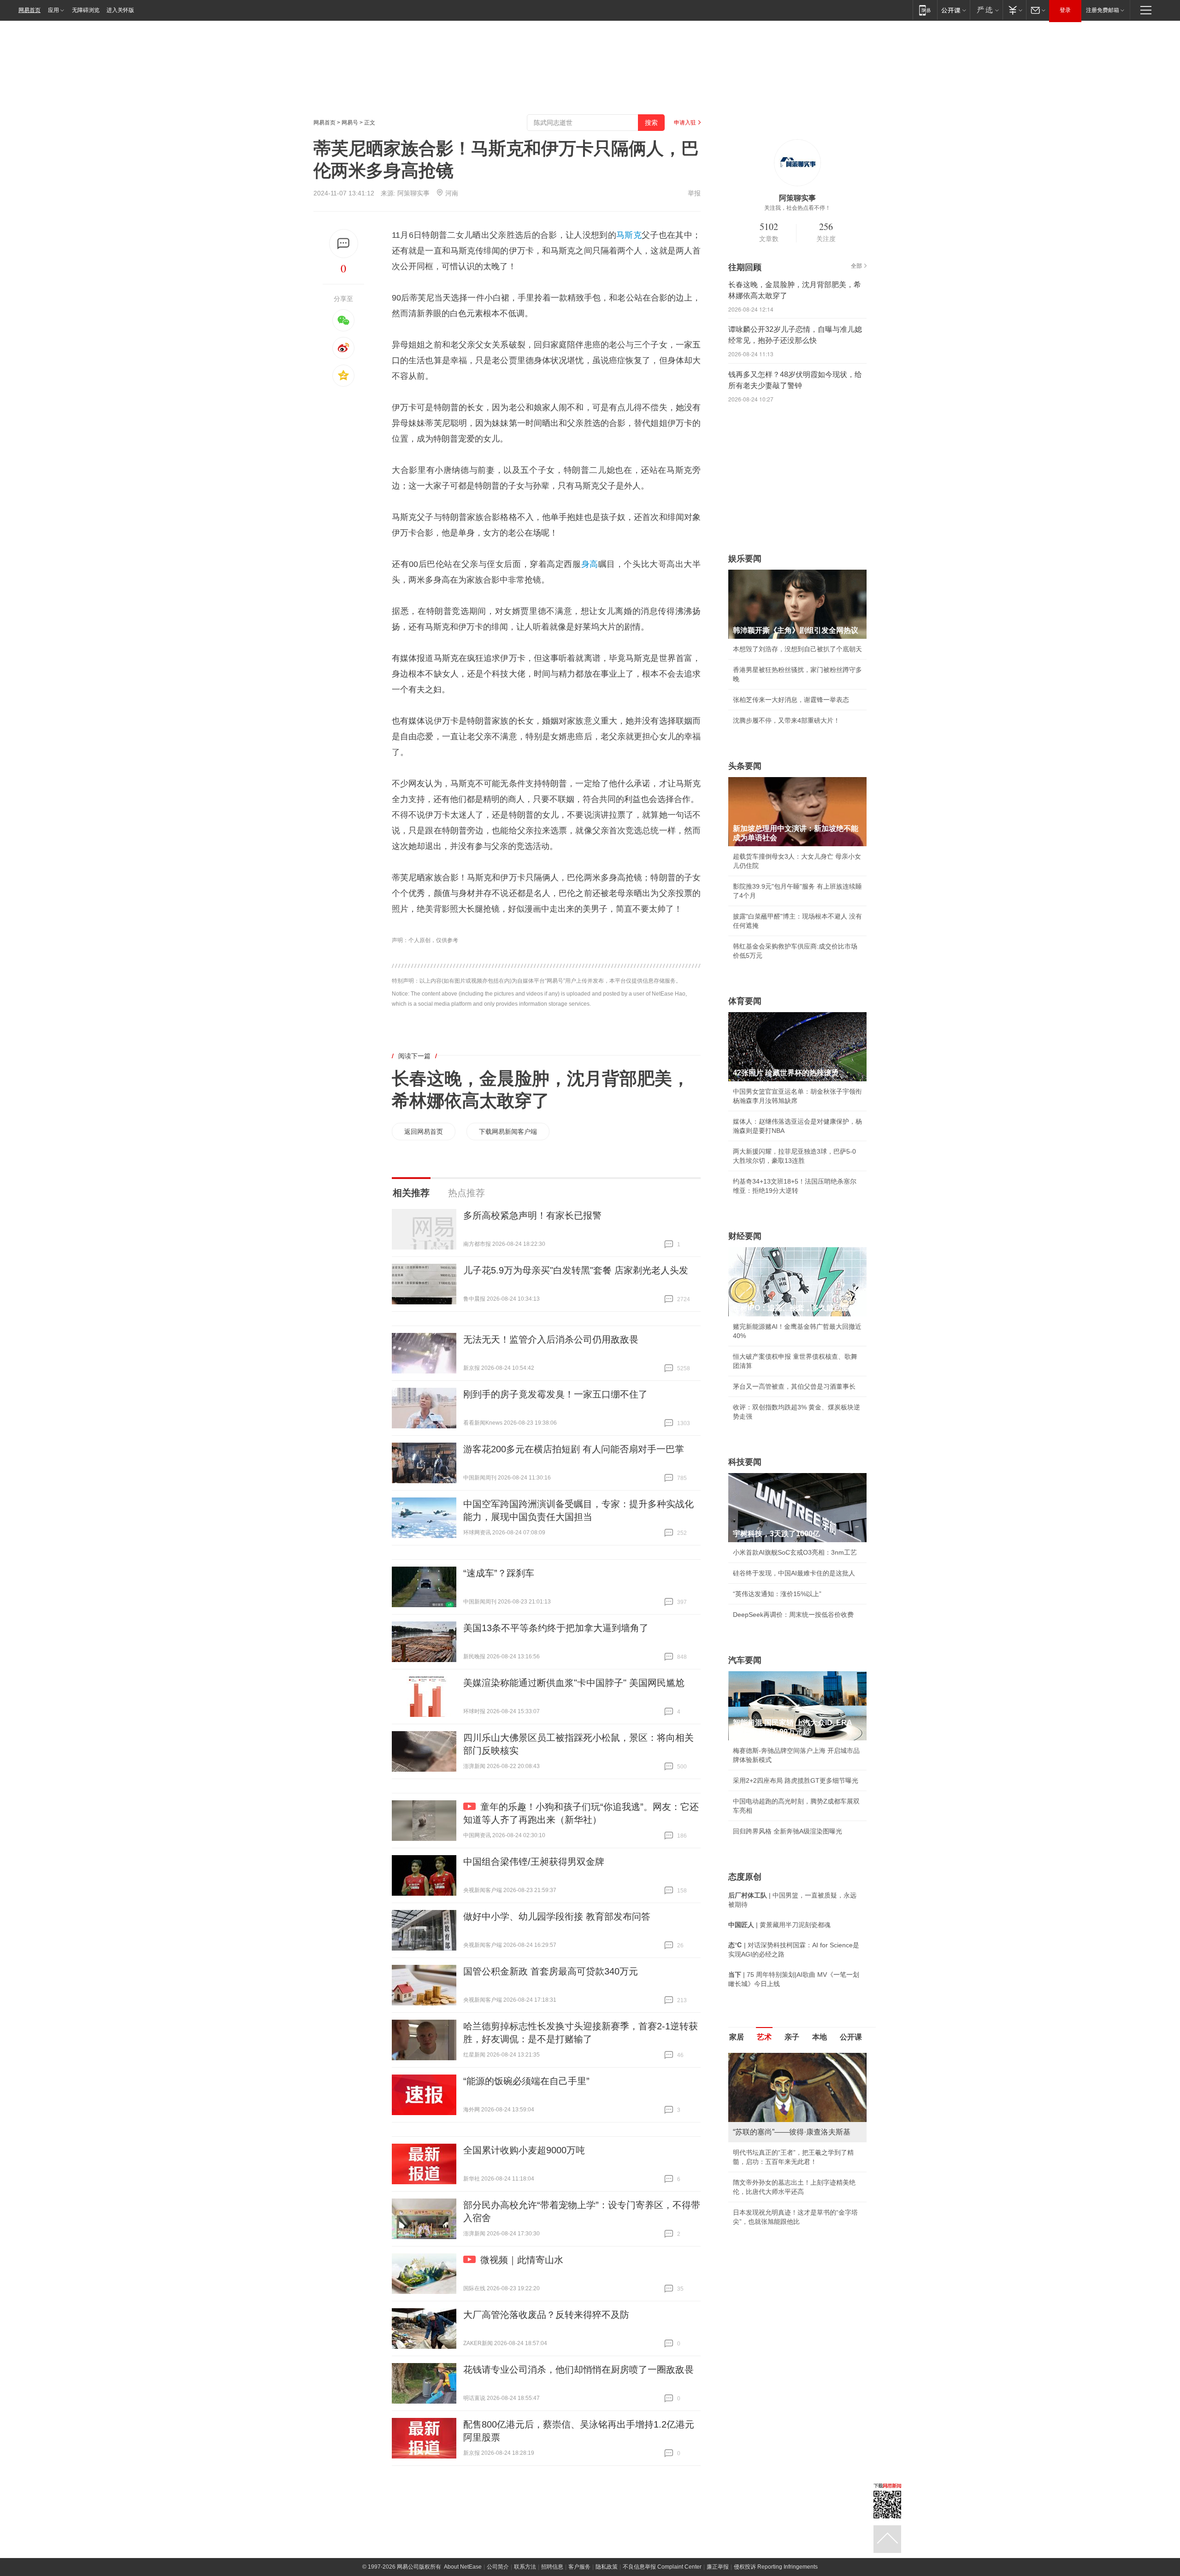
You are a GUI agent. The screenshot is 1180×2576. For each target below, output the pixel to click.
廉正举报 (718, 2567)
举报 (694, 193)
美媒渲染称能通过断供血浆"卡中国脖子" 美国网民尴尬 (574, 1683)
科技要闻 (745, 1462)
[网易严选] (986, 10)
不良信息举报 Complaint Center (662, 2567)
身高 (590, 564)
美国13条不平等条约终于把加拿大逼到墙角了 (556, 1628)
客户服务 (579, 2567)
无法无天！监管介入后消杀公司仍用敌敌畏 (551, 1339)
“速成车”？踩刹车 (499, 1573)
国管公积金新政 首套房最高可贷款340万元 (551, 1971)
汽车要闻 (745, 1660)
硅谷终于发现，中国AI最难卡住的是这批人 (794, 1573)
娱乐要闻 (745, 559)
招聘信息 (552, 2567)
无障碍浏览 (86, 10)
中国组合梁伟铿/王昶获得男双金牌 (534, 1862)
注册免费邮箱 (1103, 10)
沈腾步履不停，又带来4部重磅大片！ (786, 720)
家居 (737, 2037)
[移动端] (925, 10)
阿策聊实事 (413, 193)
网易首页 (29, 10)
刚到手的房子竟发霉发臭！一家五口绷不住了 (555, 1394)
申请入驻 (685, 123)
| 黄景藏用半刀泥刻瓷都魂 (779, 1925)
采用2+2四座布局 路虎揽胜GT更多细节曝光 (796, 1780)
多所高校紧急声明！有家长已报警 (532, 1215)
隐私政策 (607, 2567)
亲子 (792, 2037)
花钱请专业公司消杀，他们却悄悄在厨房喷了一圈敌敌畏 (578, 2370)
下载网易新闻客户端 (508, 1132)
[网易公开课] (953, 10)
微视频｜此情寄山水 (522, 2260)
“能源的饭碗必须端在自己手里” (526, 2081)
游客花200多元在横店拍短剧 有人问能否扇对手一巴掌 (574, 1449)
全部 (856, 266)
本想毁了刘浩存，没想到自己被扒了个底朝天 (797, 649)
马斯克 (629, 235)
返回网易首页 (424, 1132)
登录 (1065, 10)
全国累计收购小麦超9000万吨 (524, 2150)
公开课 (851, 2037)
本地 (820, 2037)
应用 (53, 10)
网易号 (350, 123)
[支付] (1014, 10)
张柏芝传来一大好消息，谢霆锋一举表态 (791, 700)
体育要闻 (745, 1001)
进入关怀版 (120, 10)
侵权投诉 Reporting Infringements (776, 2567)
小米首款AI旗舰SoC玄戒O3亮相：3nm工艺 (795, 1552)
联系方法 (525, 2567)
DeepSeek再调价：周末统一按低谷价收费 (793, 1615)
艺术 (764, 2037)
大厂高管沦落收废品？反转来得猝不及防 (546, 2315)
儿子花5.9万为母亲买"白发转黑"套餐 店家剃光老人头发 (576, 1270)
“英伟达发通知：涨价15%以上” (777, 1594)
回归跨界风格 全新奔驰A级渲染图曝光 (788, 1831)
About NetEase (463, 2567)
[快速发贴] (344, 244)
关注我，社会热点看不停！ (797, 208)
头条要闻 (745, 766)
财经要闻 (745, 1236)
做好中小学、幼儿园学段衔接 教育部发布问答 (557, 1916)
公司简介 (498, 2567)
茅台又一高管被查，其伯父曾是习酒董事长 (794, 1386)
